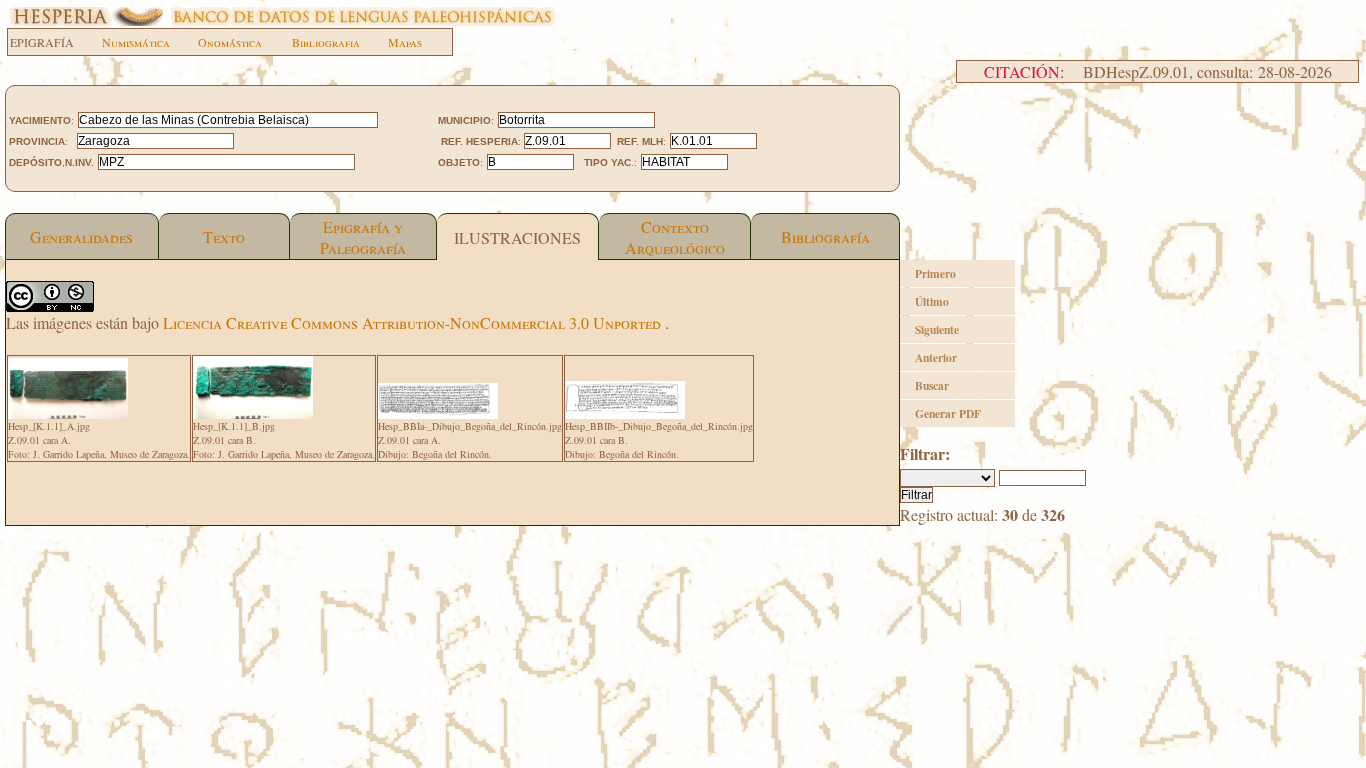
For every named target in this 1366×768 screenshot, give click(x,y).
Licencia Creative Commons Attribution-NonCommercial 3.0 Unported (414, 322)
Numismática (136, 42)
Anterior (936, 357)
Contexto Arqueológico (675, 237)
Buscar (932, 385)
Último (932, 301)
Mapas (405, 42)
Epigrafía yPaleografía (363, 237)
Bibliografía (825, 236)
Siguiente (937, 329)
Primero (935, 273)
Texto (224, 236)
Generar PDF (948, 413)
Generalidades (81, 236)
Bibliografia (326, 42)
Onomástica (230, 42)
